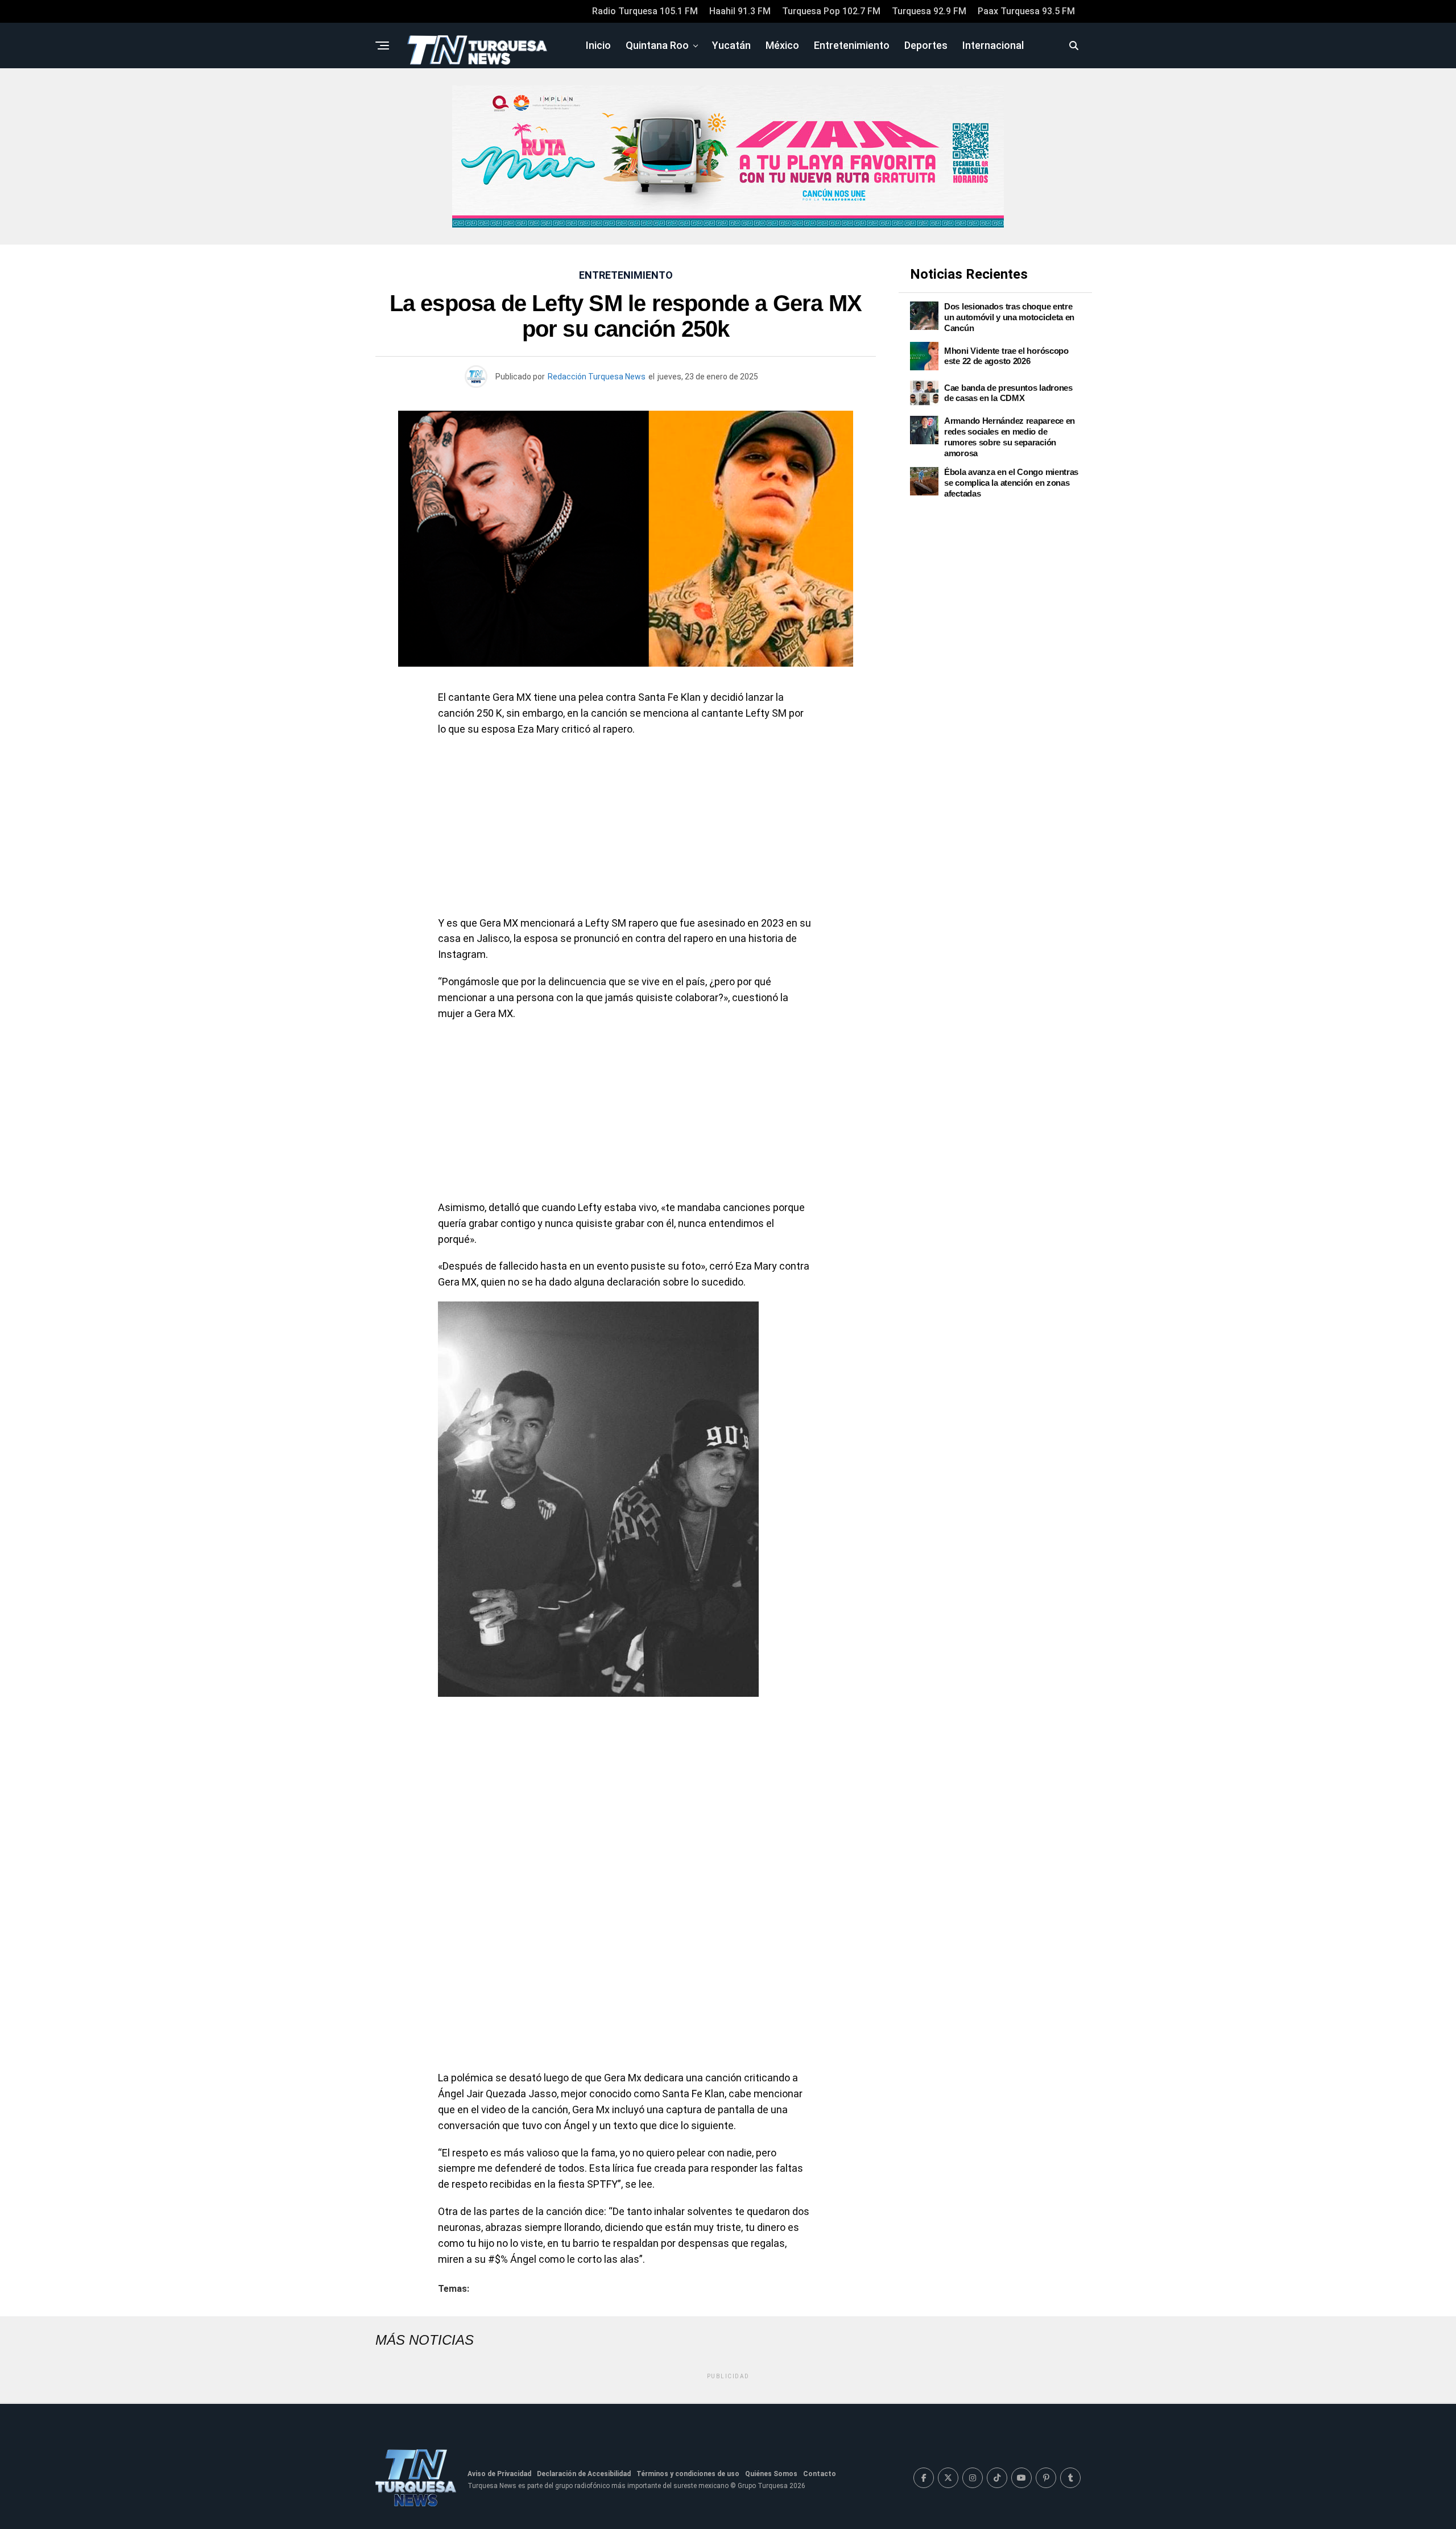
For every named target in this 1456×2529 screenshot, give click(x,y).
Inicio (598, 45)
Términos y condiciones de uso (688, 2474)
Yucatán (731, 45)
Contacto (820, 2474)
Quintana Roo (657, 45)
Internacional (993, 45)
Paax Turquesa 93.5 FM (1026, 11)
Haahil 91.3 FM (740, 11)
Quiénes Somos (771, 2474)
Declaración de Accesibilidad (584, 2474)
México (782, 45)
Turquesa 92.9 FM (929, 11)
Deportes (926, 45)
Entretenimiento (852, 45)
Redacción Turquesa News (597, 377)
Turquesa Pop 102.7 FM (831, 11)
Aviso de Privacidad (499, 2474)
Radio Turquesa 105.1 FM (645, 11)
